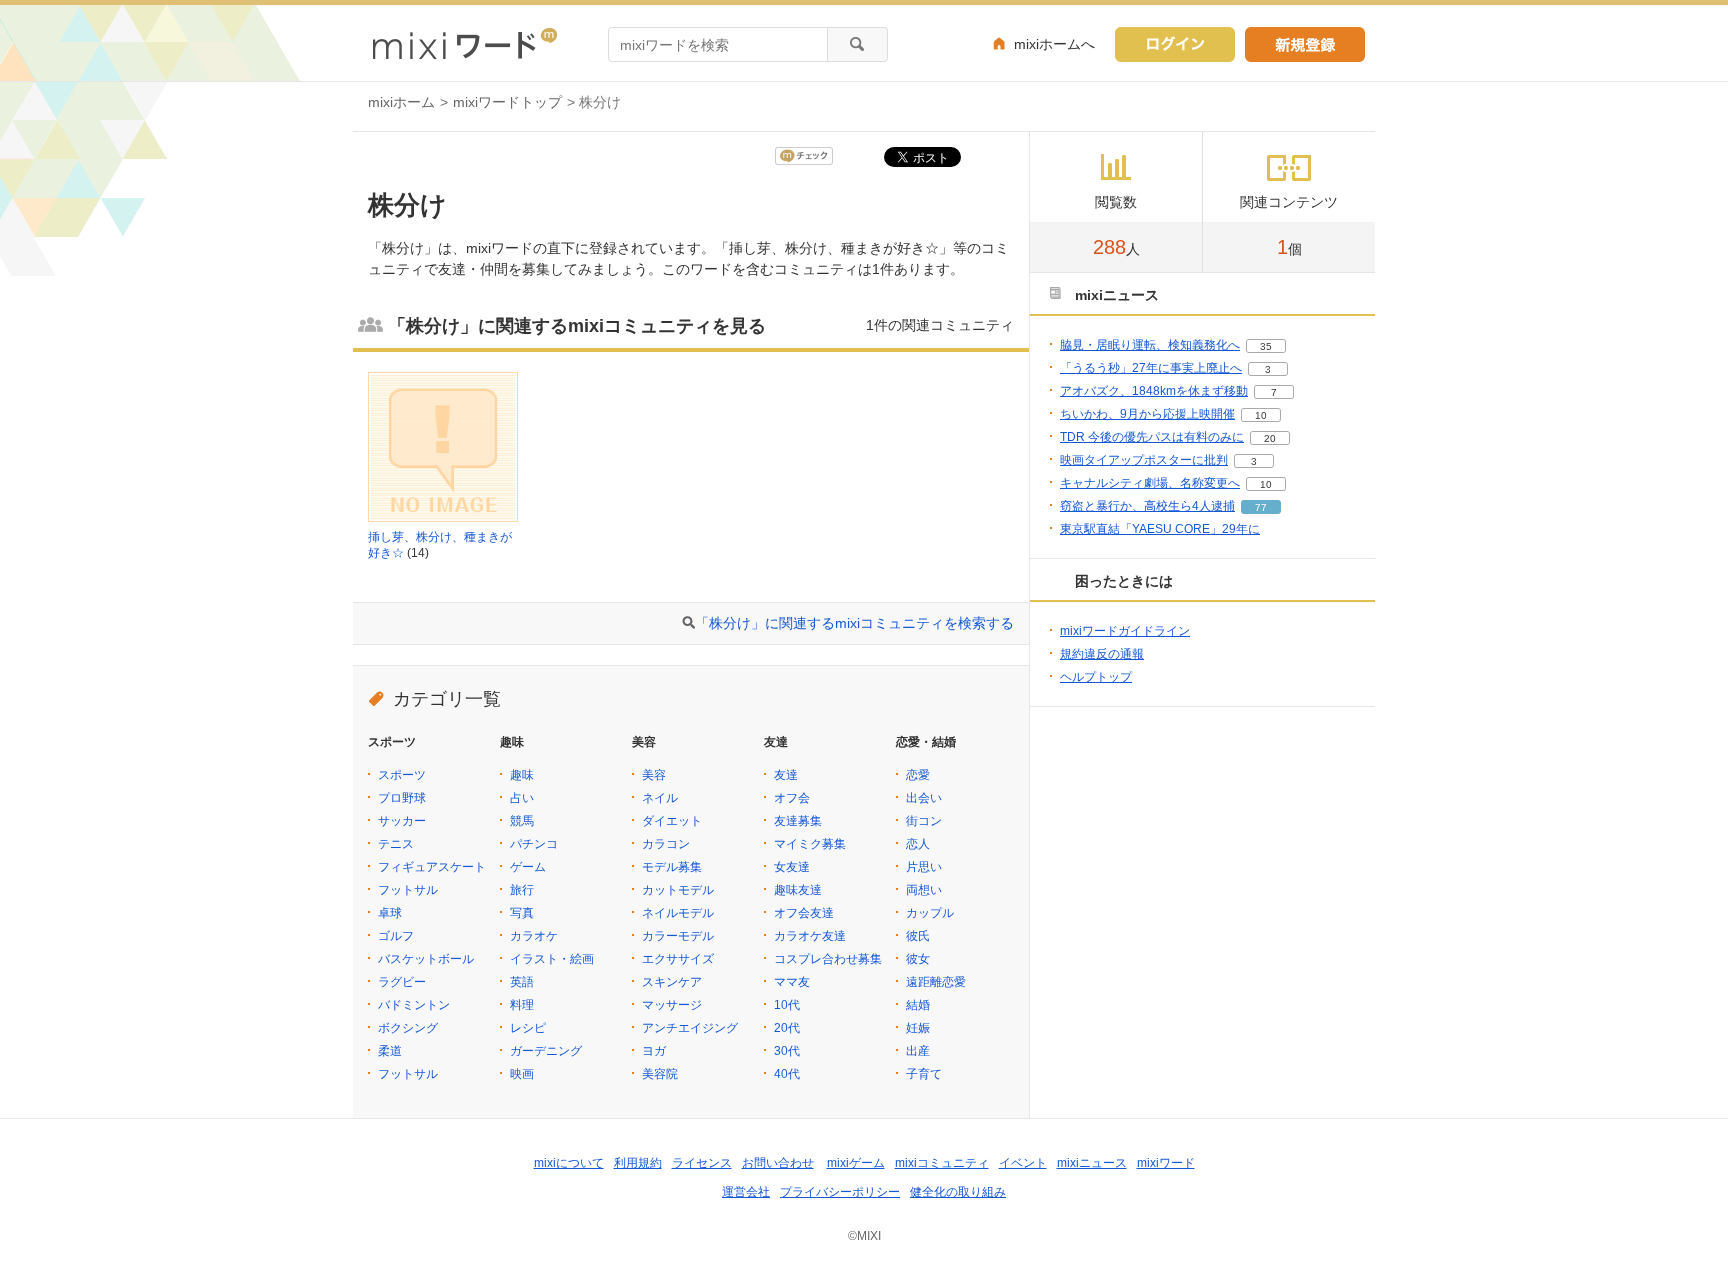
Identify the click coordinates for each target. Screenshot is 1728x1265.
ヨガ (654, 1051)
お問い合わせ (778, 1163)
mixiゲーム (856, 1163)
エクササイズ (678, 959)
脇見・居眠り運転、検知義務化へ (1150, 345)
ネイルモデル (678, 913)
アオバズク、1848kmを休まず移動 (1154, 391)
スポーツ (402, 775)
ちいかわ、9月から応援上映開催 (1147, 414)
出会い (924, 798)
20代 (787, 1028)
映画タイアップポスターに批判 (1144, 460)
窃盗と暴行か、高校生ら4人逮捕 (1147, 506)
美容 (654, 775)
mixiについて (569, 1163)
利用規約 (638, 1163)
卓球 (390, 913)
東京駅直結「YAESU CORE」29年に (1160, 529)
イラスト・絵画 (552, 959)
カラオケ (534, 936)
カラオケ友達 (810, 936)
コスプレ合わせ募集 (828, 959)
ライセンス (702, 1163)
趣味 (522, 775)
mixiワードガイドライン (1125, 631)
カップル (930, 913)
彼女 (918, 959)
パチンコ (534, 844)
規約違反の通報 (1102, 654)
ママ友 (792, 982)
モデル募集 (672, 867)
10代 (787, 1005)
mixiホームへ (1054, 44)
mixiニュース (1092, 1163)
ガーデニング (546, 1051)
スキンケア (672, 982)
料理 (522, 1005)
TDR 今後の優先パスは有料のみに (1152, 437)
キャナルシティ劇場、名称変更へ (1150, 483)
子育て (924, 1074)
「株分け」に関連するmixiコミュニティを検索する (854, 623)
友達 (786, 775)
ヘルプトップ (1096, 677)
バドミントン (414, 1005)
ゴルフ (396, 936)
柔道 (390, 1051)
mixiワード (1166, 1163)
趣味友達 (798, 890)
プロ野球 (402, 798)
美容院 (660, 1074)
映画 (522, 1074)
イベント (1023, 1163)
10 (1261, 415)
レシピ (528, 1028)
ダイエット (672, 821)
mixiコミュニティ (942, 1163)
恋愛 (918, 775)
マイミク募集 (810, 844)
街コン (924, 821)
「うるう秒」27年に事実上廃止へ (1151, 368)
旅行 (522, 890)
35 (1266, 346)
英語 (522, 982)
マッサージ (672, 1005)
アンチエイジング (690, 1028)
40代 (787, 1074)
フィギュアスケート (432, 867)
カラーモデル (678, 936)
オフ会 (792, 798)
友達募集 (798, 821)
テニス (396, 844)
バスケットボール (426, 959)
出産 (918, 1051)
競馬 (522, 821)
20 (1270, 438)
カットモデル (678, 890)
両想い (924, 890)
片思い (924, 867)
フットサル (408, 890)
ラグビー (402, 982)
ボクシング (408, 1028)
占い (522, 798)
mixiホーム (401, 102)
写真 (522, 913)
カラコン (666, 844)
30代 (787, 1051)
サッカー (402, 821)
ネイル (660, 798)
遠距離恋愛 (936, 982)
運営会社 (746, 1192)
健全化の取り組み (958, 1192)
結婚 (918, 1005)
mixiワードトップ (507, 102)
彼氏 (918, 936)
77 (1261, 507)
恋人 (918, 844)
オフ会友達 (804, 913)
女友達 (792, 867)
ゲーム (528, 867)
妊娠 (918, 1028)
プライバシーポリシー (840, 1192)
